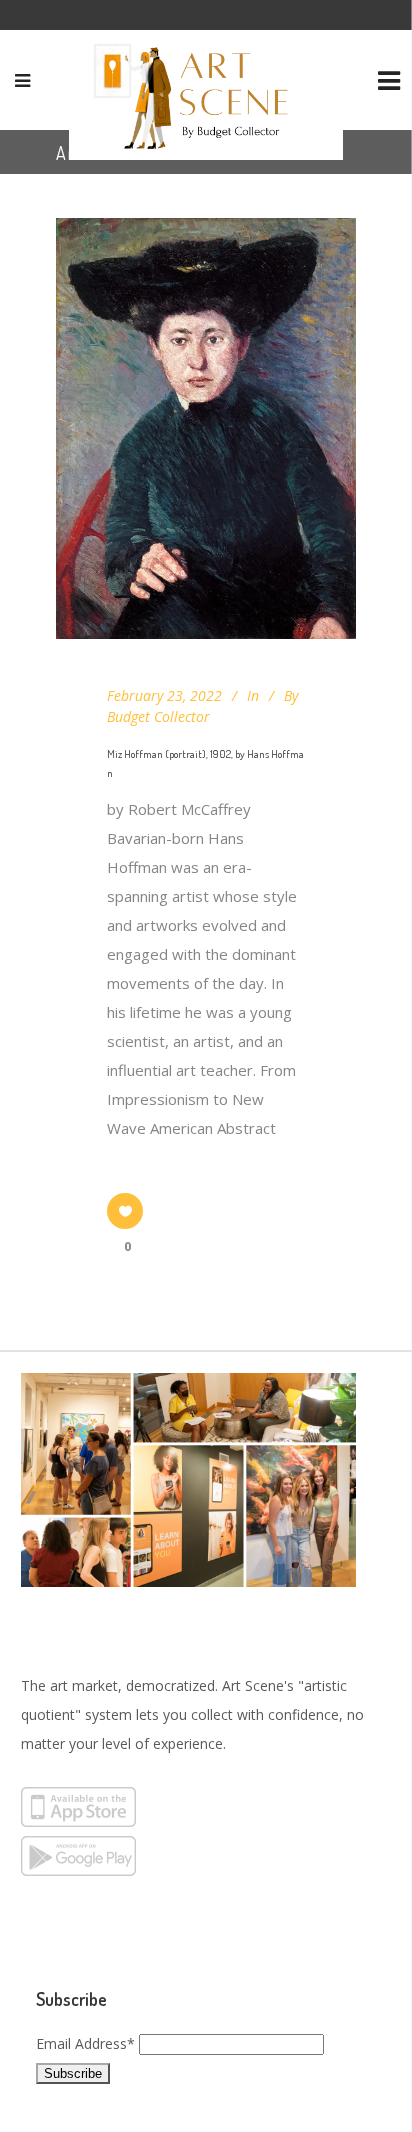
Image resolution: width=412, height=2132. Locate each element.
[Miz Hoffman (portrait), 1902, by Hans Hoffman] (206, 428)
